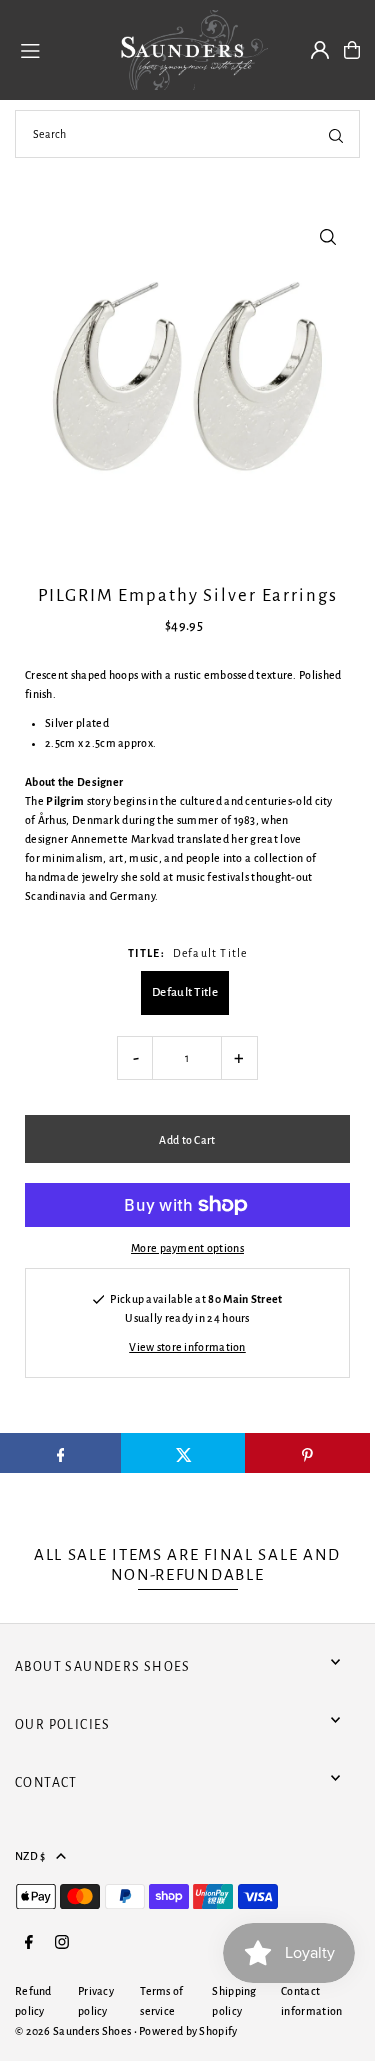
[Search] (336, 134)
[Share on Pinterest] (307, 1453)
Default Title (185, 992)
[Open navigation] (55, 49)
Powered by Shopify (188, 2031)
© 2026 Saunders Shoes (74, 2031)
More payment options (187, 1248)
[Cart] (352, 50)
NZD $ (30, 1856)
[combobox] (187, 134)
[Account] (320, 50)
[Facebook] (29, 1943)
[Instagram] (62, 1943)
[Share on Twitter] (183, 1453)
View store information (187, 1347)
